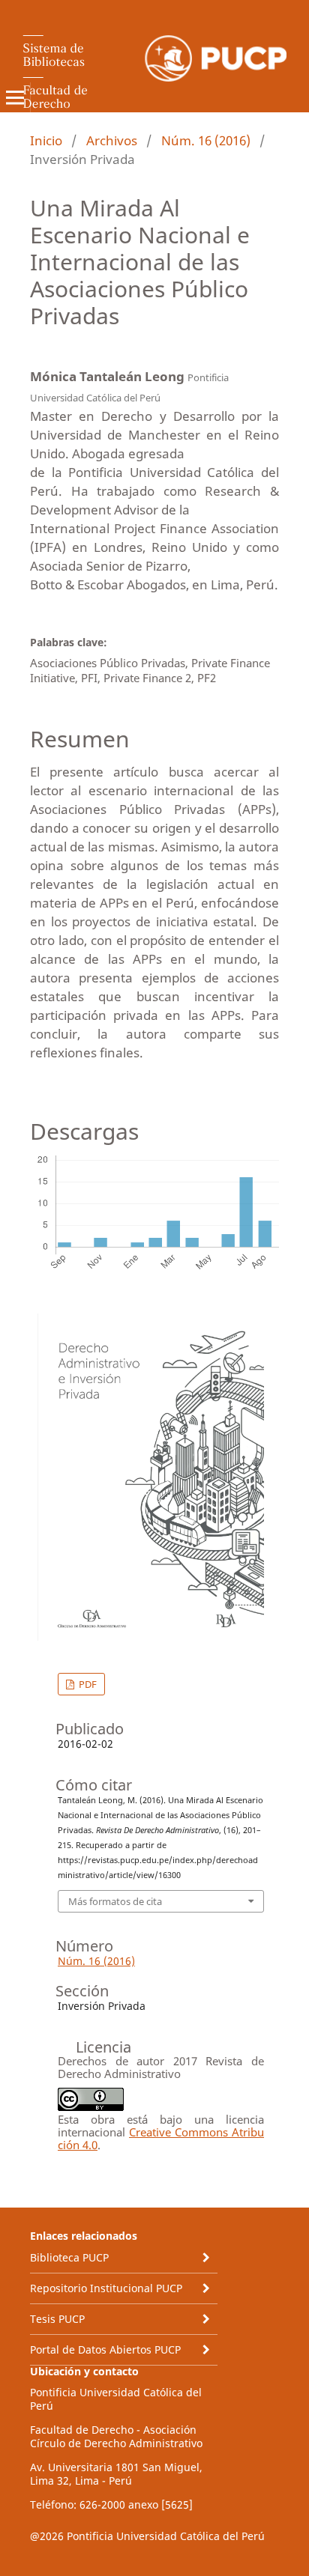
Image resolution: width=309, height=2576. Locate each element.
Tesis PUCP (57, 2319)
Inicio (46, 140)
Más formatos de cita (115, 1901)
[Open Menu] (15, 97)
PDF (87, 1684)
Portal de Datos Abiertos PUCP (105, 2349)
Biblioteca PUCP (69, 2257)
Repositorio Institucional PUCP (106, 2288)
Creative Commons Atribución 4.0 (161, 2138)
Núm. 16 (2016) (206, 140)
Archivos (112, 140)
